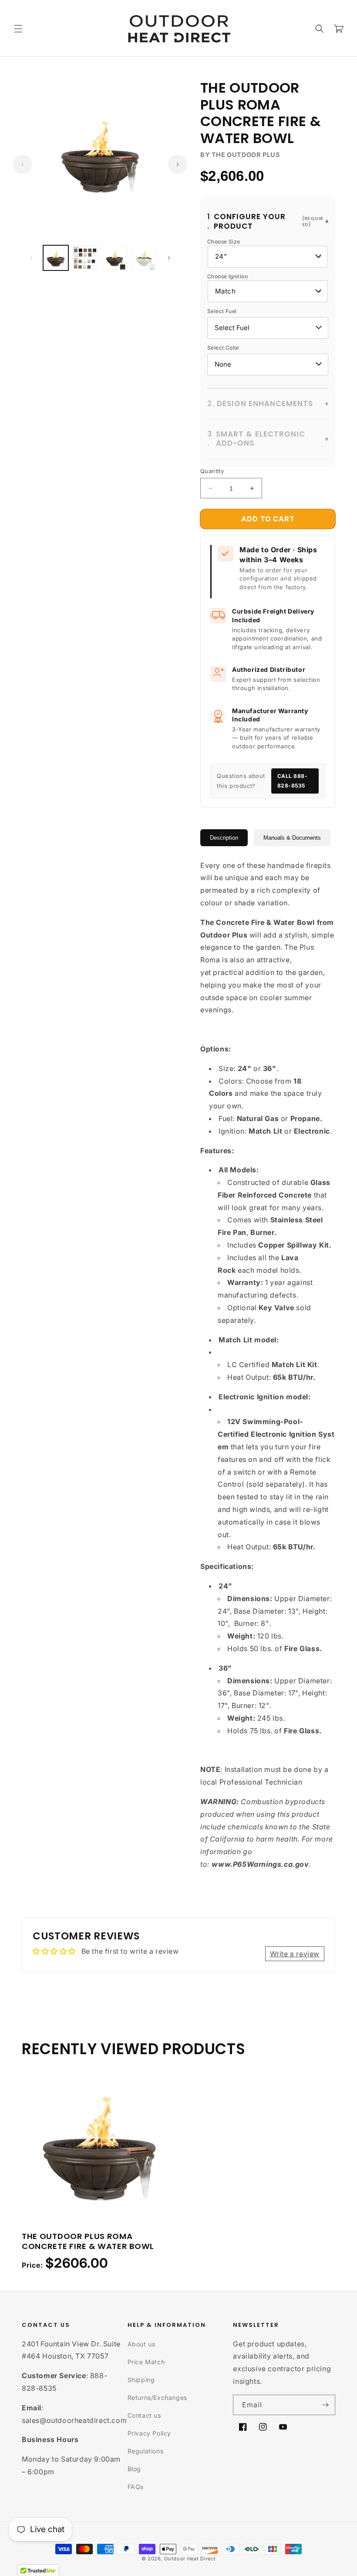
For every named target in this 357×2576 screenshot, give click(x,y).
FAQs (136, 2487)
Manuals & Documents (292, 838)
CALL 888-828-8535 (293, 781)
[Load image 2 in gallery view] (85, 258)
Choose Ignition (227, 276)
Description (224, 838)
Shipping (141, 2380)
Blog (134, 2469)
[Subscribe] (325, 2405)
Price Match (146, 2362)
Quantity (212, 471)
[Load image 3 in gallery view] (115, 258)
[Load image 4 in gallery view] (144, 258)
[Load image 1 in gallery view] (56, 258)
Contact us (144, 2415)
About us (141, 2344)
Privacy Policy (149, 2433)
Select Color (224, 348)
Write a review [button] (295, 1954)
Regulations (146, 2451)
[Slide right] (178, 164)
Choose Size (224, 242)
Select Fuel (222, 311)
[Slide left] (23, 164)
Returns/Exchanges (157, 2397)
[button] (18, 29)
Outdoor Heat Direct (190, 2559)
